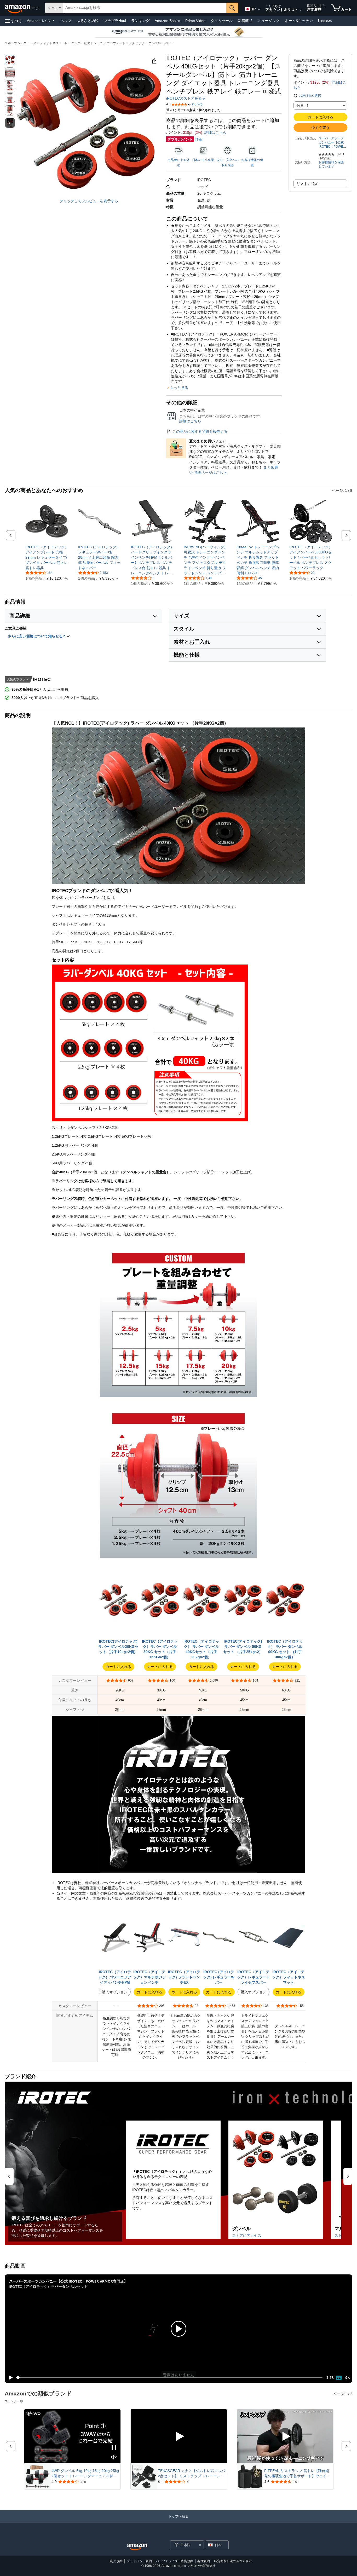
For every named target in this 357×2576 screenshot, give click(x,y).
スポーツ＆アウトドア (20, 43)
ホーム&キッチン (299, 21)
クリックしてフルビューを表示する (89, 201)
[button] (14, 21)
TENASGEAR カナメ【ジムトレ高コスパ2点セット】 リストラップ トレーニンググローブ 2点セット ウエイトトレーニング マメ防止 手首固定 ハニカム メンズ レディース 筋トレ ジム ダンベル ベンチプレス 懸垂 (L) (192, 2474)
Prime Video (195, 21)
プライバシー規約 (139, 2561)
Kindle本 (325, 21)
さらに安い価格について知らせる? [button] (37, 636)
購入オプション (115, 1992)
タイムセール (222, 21)
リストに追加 (308, 184)
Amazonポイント (41, 21)
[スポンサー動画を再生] (179, 2436)
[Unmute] (347, 2378)
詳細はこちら (215, 132)
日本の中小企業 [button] (203, 160)
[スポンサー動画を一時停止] (114, 2448)
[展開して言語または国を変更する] (259, 10)
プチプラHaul (115, 21)
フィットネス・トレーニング (60, 43)
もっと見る (179, 388)
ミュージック (269, 21)
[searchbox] (145, 8)
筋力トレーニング (97, 43)
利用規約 (116, 2561)
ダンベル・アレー (161, 43)
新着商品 (245, 21)
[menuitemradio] (339, 2378)
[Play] (9, 2378)
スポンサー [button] (12, 2401)
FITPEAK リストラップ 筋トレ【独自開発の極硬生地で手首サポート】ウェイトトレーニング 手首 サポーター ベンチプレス (297, 2474)
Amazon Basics (167, 21)
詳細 (199, 139)
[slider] (169, 2378)
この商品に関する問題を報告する (200, 431)
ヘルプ (66, 21)
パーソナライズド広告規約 (175, 2561)
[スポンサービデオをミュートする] (114, 2457)
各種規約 (204, 2561)
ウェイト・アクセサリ (129, 43)
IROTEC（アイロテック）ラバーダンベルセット (48, 2286)
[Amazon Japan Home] (137, 2547)
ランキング (140, 21)
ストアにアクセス (247, 2236)
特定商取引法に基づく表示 (233, 2561)
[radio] (10, 60)
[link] (47, 557)
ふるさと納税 (88, 21)
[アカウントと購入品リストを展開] (301, 10)
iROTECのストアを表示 (186, 98)
